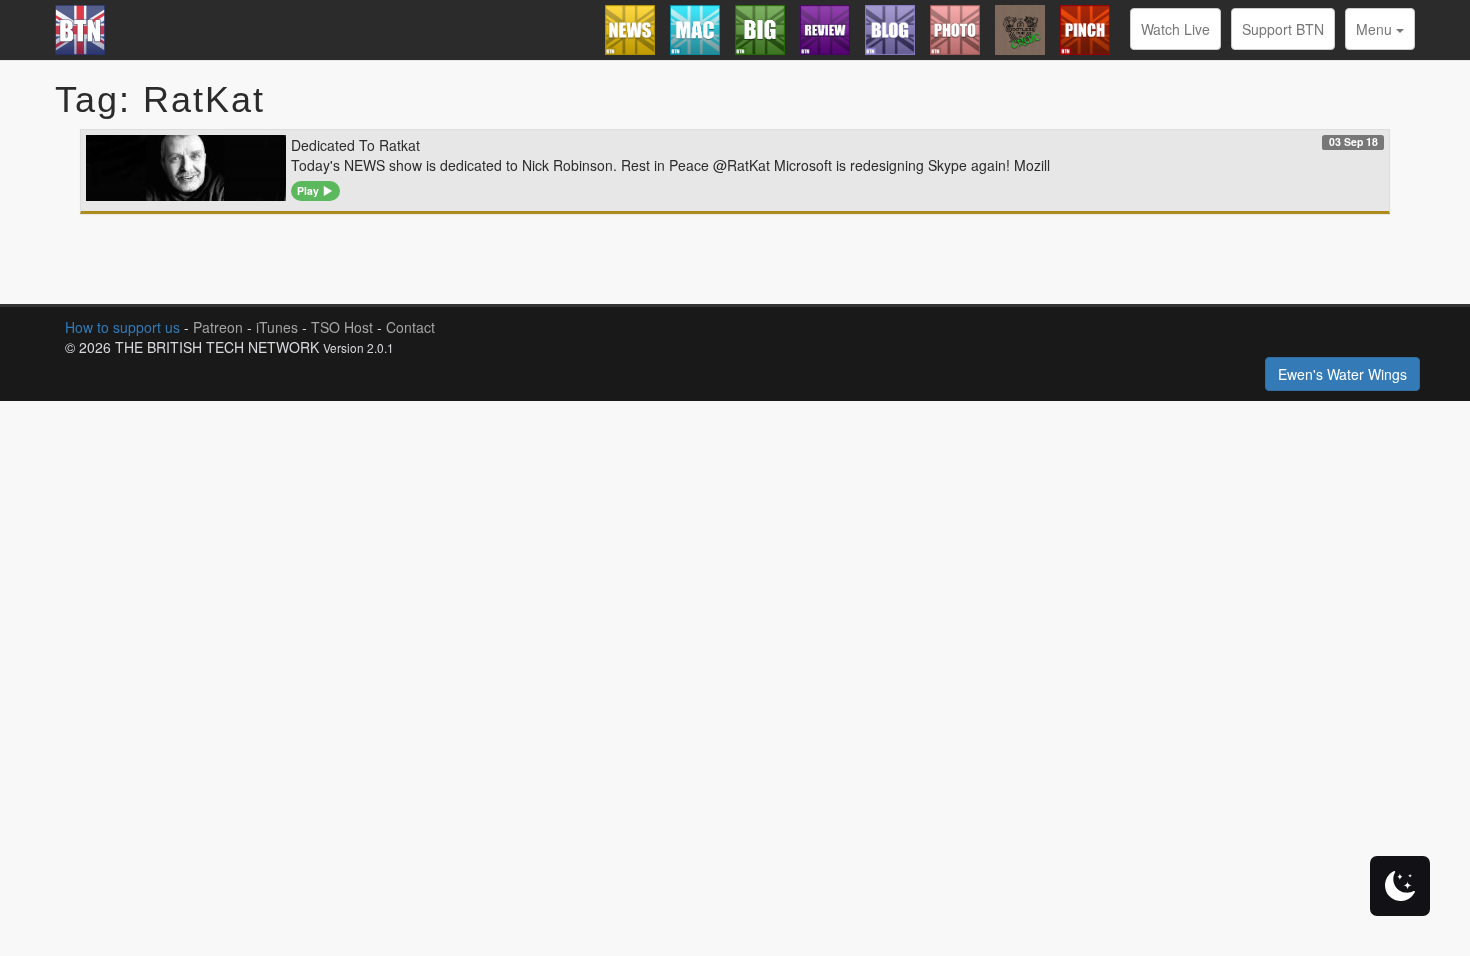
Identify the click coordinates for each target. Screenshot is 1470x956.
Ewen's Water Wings (1342, 374)
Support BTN (1283, 29)
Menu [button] (1376, 29)
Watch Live (1175, 29)
